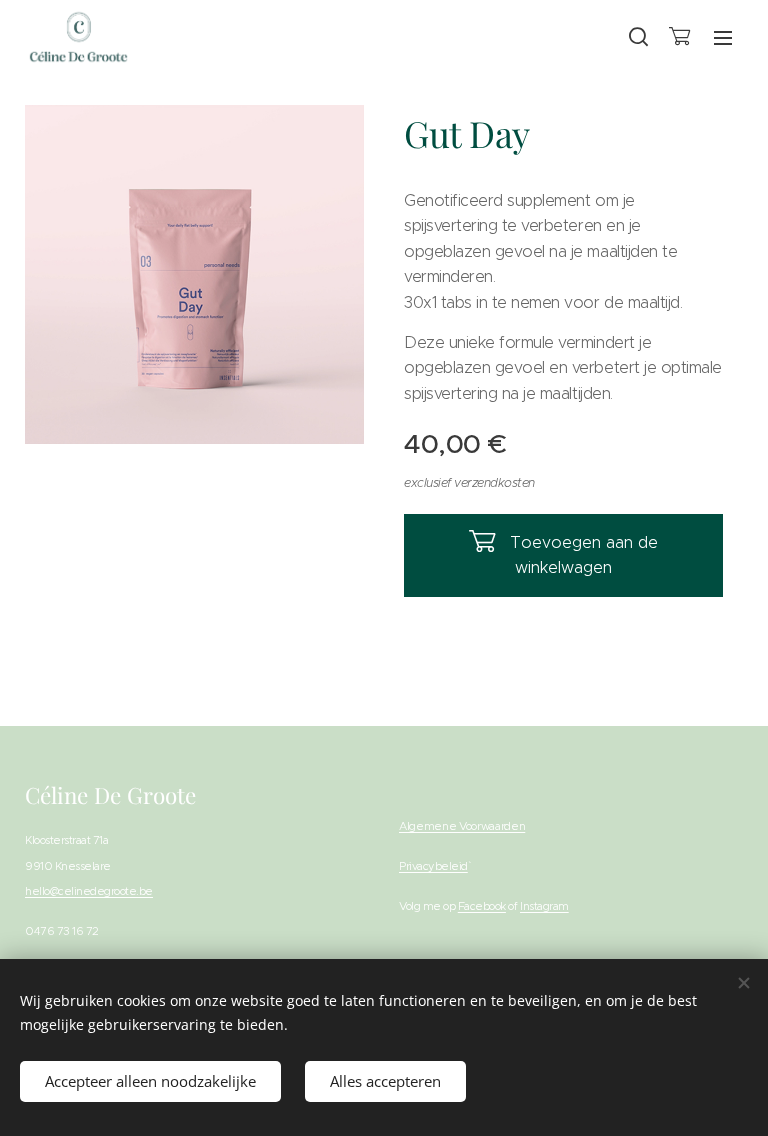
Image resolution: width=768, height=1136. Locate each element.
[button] (637, 37)
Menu (723, 37)
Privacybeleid (433, 866)
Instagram (544, 906)
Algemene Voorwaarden (462, 826)
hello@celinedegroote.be (89, 891)
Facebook (482, 906)
